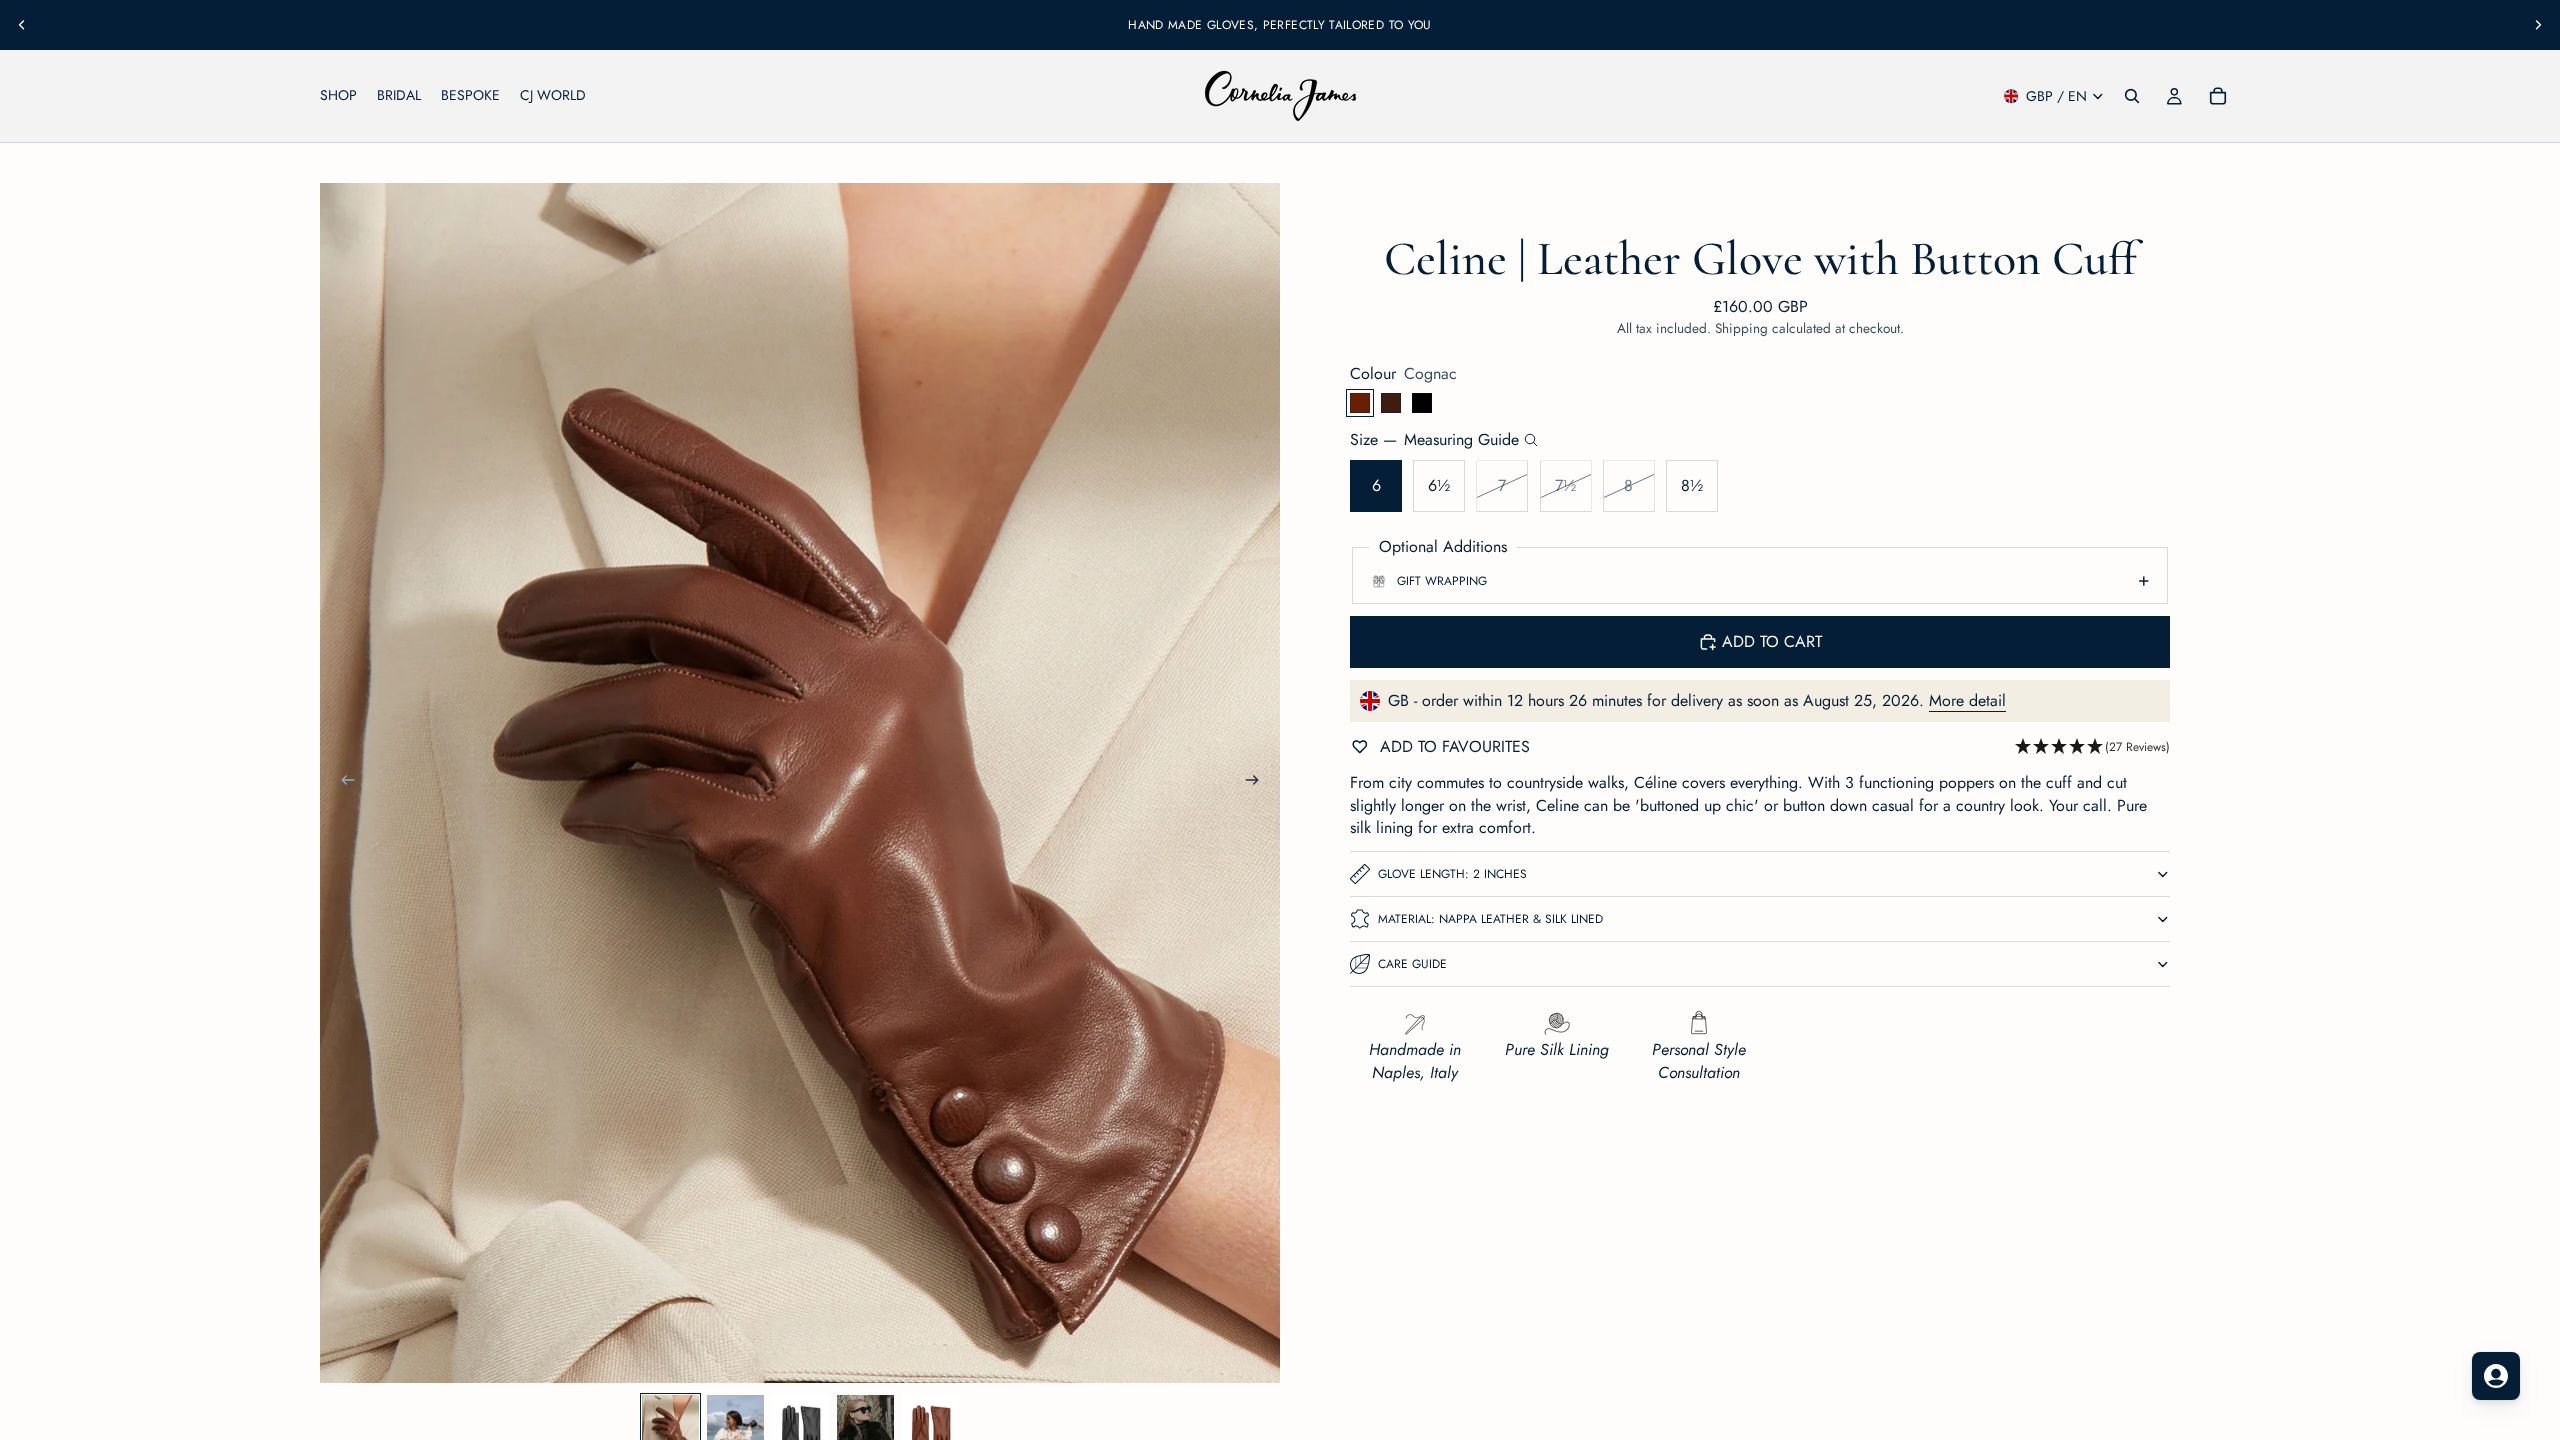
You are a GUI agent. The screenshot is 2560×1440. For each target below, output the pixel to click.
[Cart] (2218, 96)
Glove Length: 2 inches (1452, 874)
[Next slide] (2538, 25)
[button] (2092, 747)
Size (1434, 440)
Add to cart (1772, 641)
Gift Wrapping (1442, 581)
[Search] (2132, 96)
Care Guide (1412, 964)
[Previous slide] (22, 25)
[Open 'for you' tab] (2496, 1376)
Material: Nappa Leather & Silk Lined (1490, 919)
